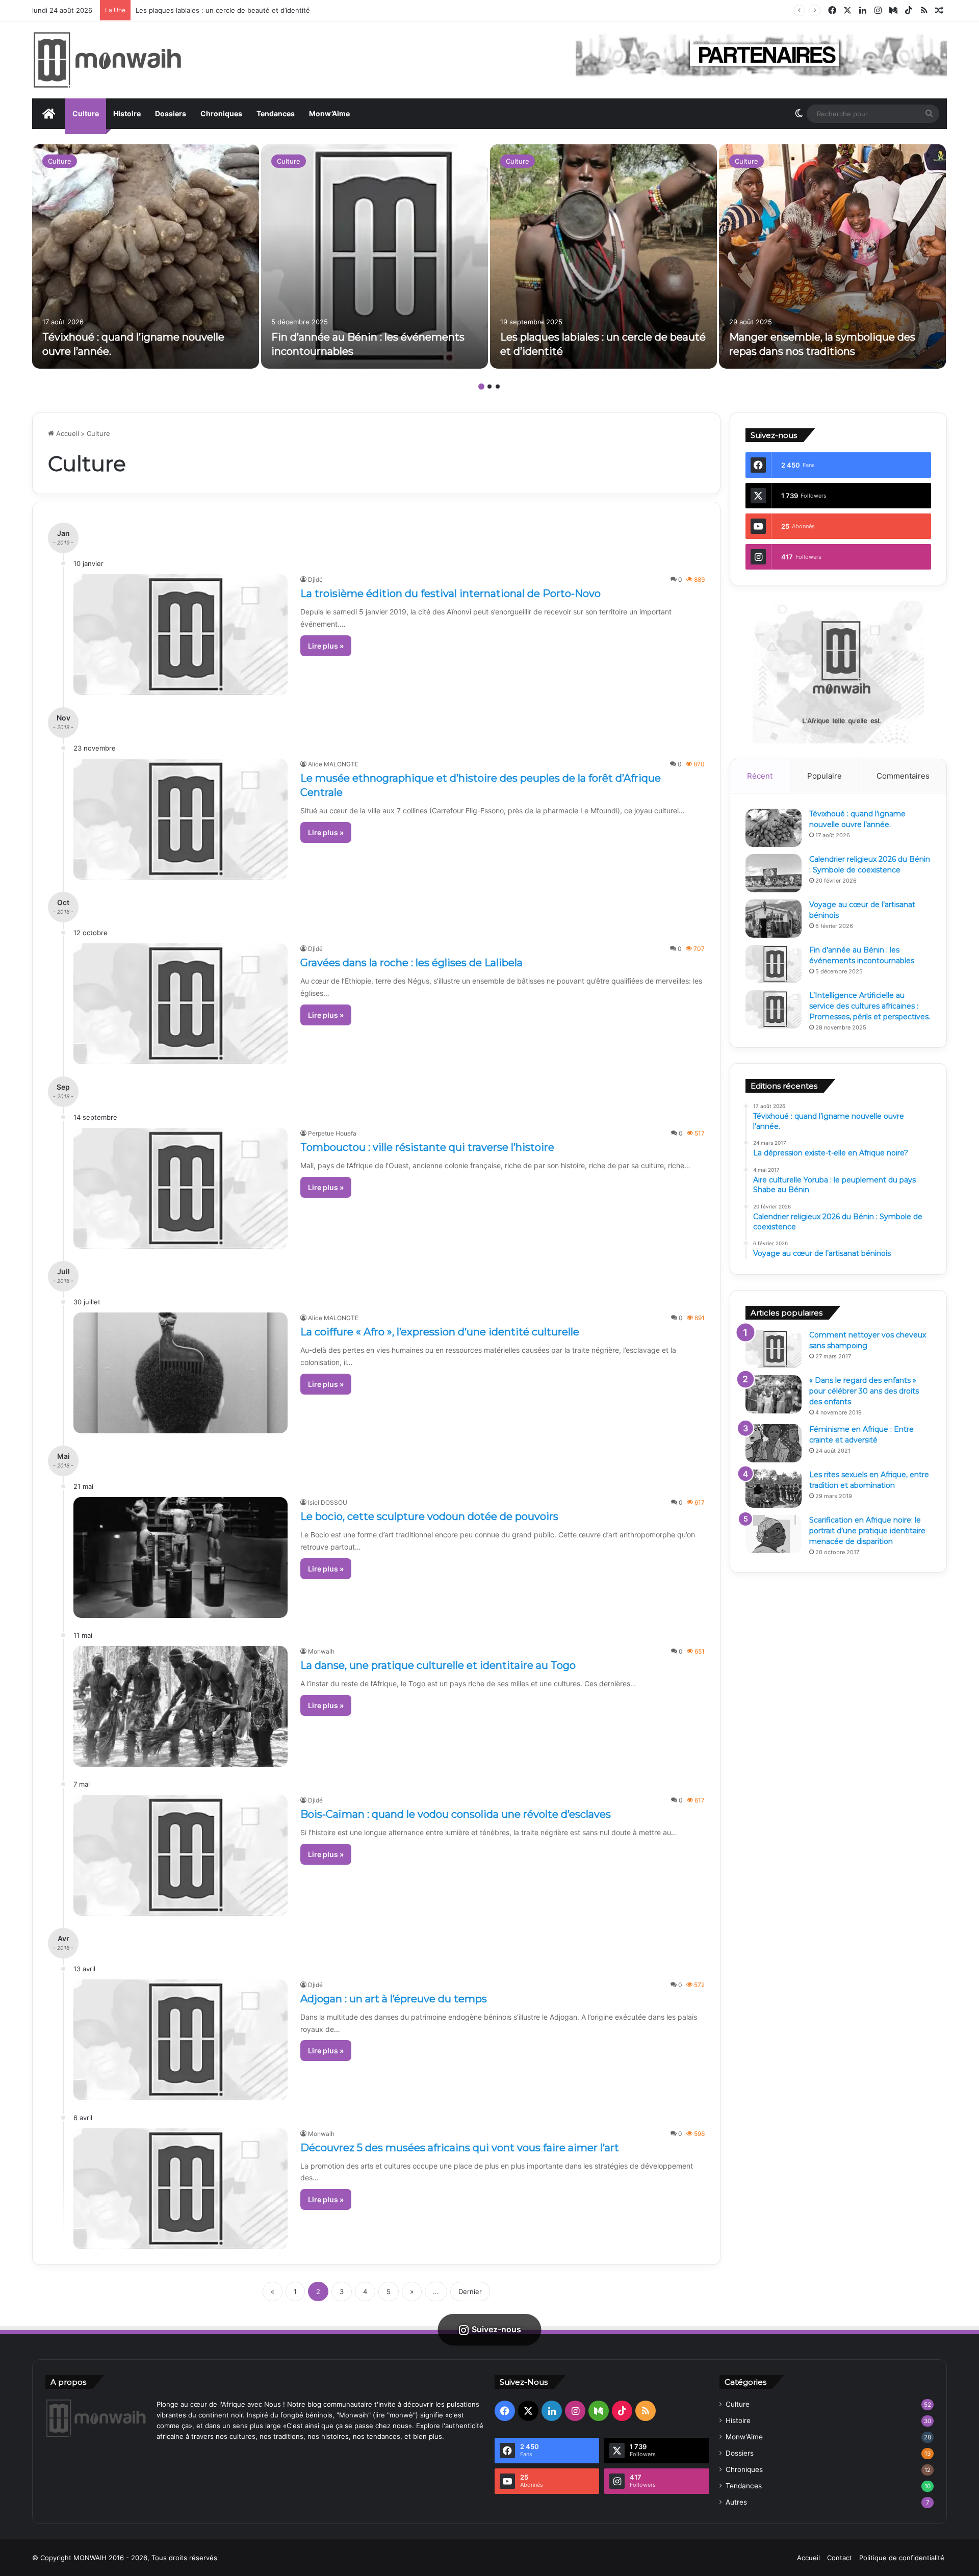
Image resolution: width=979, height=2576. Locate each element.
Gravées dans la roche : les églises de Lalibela (411, 963)
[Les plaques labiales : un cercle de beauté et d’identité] (603, 256)
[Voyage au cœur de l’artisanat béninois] (774, 919)
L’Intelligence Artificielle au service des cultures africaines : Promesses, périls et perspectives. (870, 1006)
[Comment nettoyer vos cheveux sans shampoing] (774, 1349)
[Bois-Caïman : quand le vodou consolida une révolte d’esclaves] (181, 1855)
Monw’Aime (329, 113)
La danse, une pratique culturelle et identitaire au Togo (438, 1665)
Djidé (315, 579)
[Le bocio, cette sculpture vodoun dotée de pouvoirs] (181, 1557)
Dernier (470, 2291)
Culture (86, 113)
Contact (840, 2558)
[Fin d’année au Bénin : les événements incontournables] (375, 256)
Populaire (825, 776)
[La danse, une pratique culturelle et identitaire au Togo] (181, 1706)
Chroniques (221, 113)
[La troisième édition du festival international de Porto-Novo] (181, 635)
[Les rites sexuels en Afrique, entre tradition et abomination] (774, 1489)
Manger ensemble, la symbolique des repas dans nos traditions (237, 10)
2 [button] (489, 387)
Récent (760, 776)
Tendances (276, 113)
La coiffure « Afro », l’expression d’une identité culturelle (440, 1332)
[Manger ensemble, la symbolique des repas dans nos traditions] (832, 256)
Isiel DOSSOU (328, 1502)
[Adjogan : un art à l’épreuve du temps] (181, 2040)
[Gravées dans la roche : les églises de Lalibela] (181, 1004)
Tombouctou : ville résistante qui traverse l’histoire (427, 1147)
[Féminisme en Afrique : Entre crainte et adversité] (774, 1443)
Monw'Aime (744, 2437)
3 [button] (498, 387)
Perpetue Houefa (332, 1133)
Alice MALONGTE (333, 764)
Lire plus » (326, 646)
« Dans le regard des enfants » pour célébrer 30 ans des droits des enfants (864, 1391)
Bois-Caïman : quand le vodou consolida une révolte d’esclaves (456, 1814)
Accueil (67, 433)
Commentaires (903, 776)
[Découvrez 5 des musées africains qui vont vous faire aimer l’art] (181, 2189)
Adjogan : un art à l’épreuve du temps (394, 1999)
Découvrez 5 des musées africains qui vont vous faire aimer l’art (460, 2148)
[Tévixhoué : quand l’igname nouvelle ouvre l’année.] (146, 256)
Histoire (127, 113)
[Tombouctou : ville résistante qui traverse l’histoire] (181, 1188)
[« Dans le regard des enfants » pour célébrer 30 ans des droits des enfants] (774, 1394)
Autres (736, 2502)
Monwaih (321, 1651)
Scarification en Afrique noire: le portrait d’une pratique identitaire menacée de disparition (867, 1531)
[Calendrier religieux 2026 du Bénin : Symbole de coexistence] (774, 873)
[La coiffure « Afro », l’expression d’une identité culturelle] (181, 1373)
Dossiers (171, 113)
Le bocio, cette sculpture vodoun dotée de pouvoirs (429, 1516)
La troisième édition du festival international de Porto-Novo (450, 594)
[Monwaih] (107, 60)
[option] (146, 256)
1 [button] (481, 387)
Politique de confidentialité (902, 2558)
